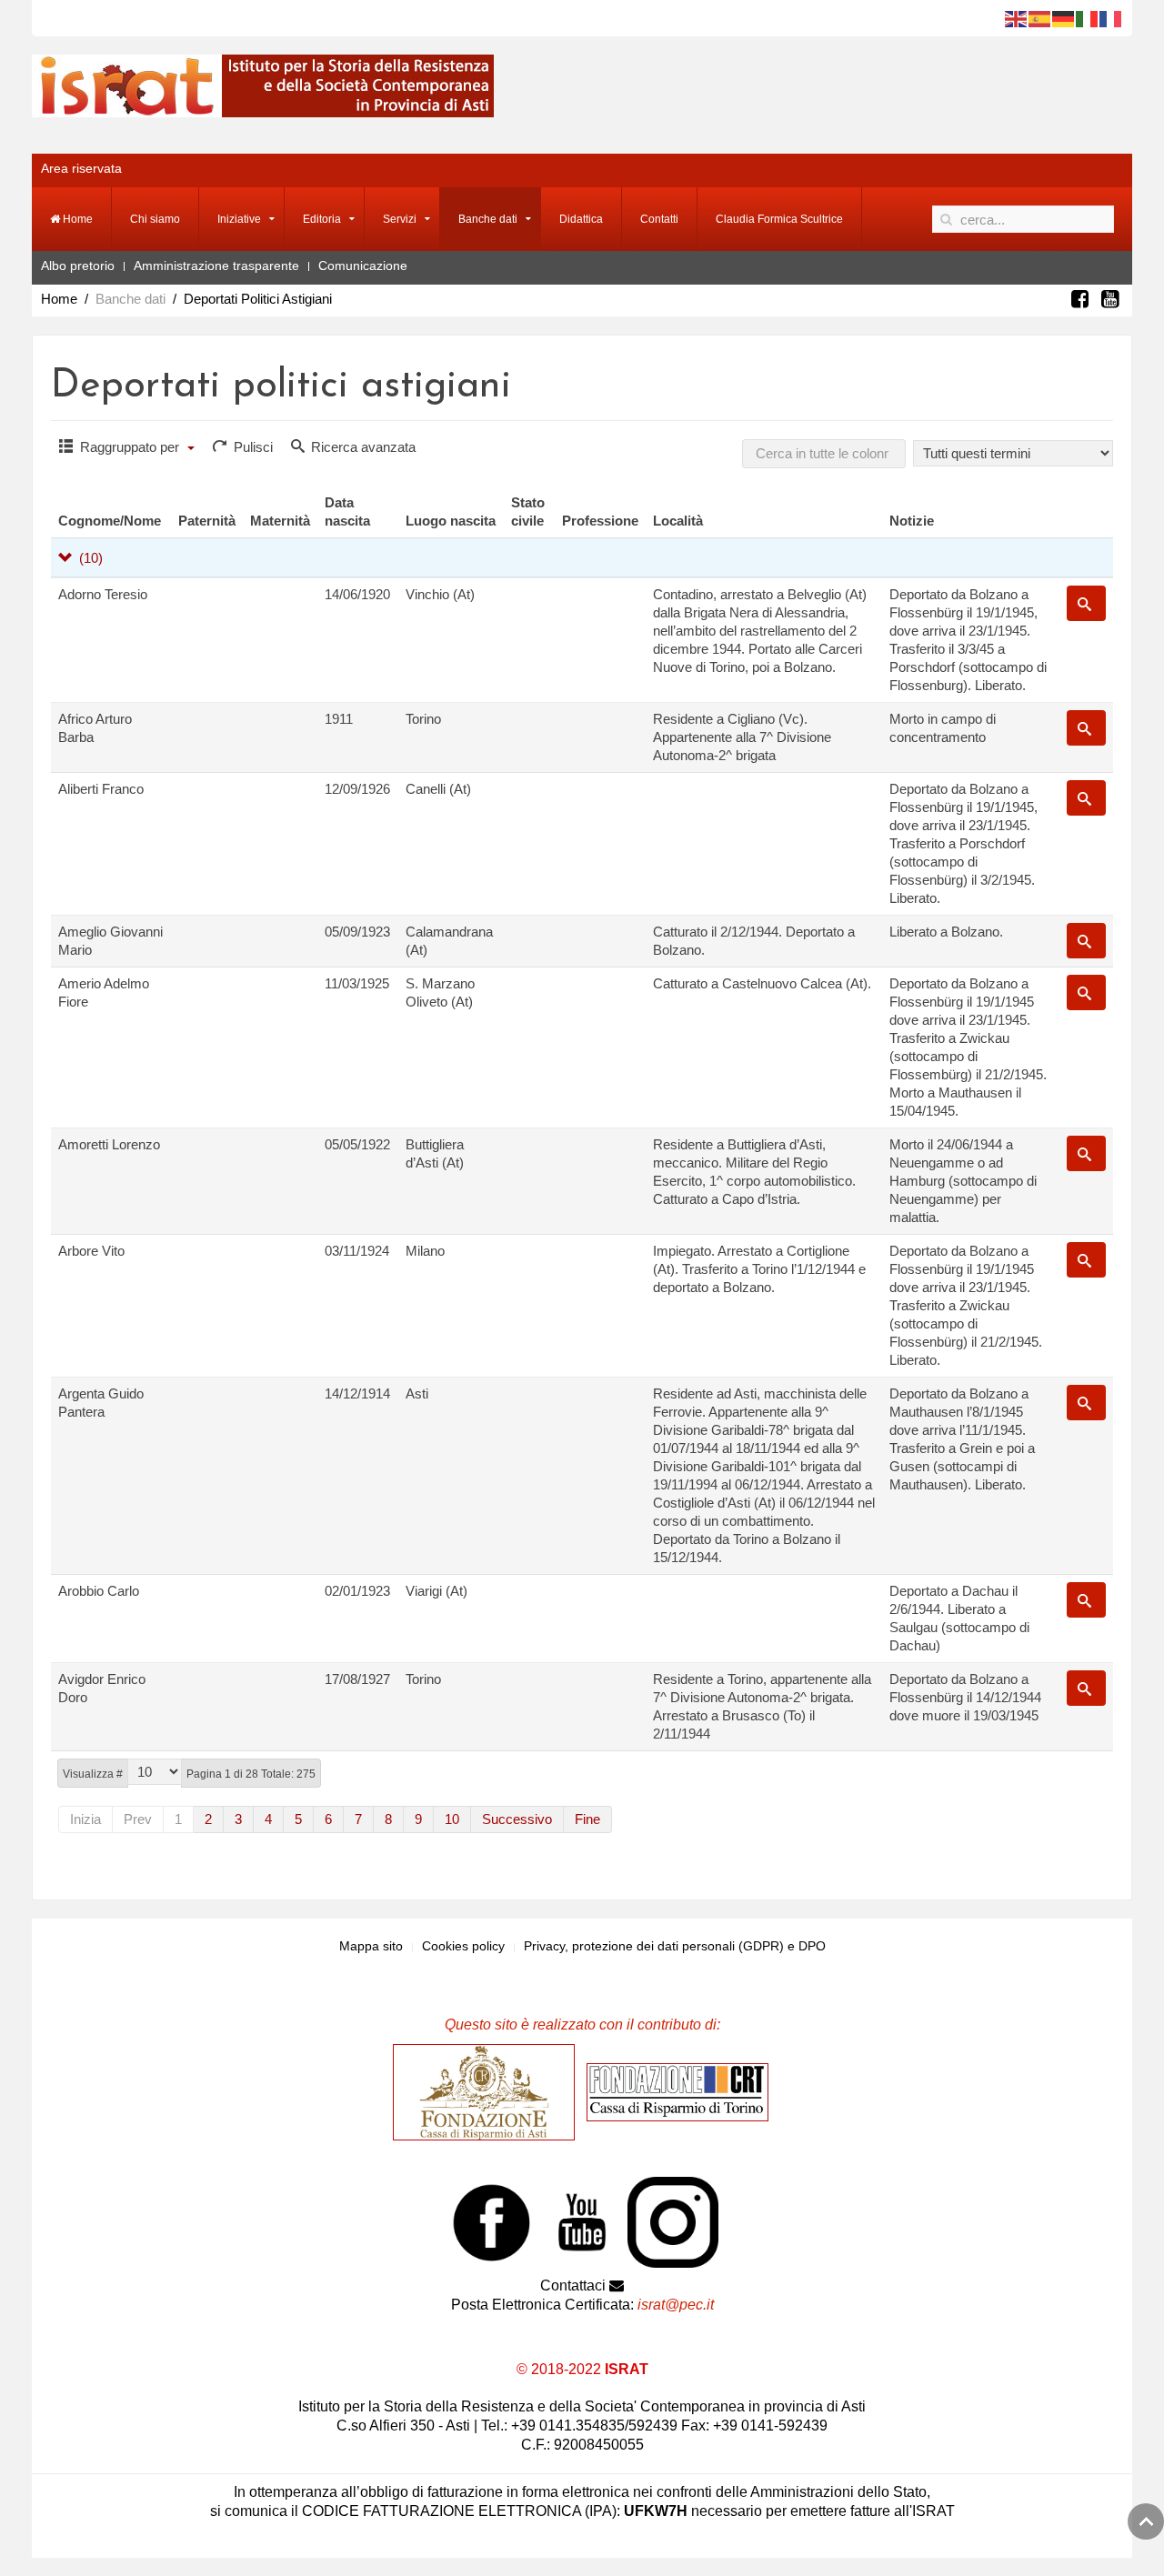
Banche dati (488, 219)
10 (452, 1819)
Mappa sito (371, 1946)
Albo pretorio (78, 266)
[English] (1017, 18)
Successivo (517, 1819)
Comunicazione (363, 266)
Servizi (400, 219)
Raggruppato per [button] (130, 447)
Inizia (85, 1819)
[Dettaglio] (1086, 603)
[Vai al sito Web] (488, 2091)
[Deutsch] (1064, 18)
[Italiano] (1088, 18)
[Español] (1040, 18)
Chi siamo (155, 219)
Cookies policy (463, 1946)
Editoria (322, 219)
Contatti (659, 219)
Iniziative (239, 219)
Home (76, 219)
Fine (587, 1819)
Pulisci (251, 447)
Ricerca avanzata (361, 447)
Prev (138, 1819)
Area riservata (81, 168)
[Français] (1111, 18)
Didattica (581, 219)
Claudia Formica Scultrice (779, 219)
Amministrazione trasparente (216, 266)
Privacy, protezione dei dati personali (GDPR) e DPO (675, 1946)
